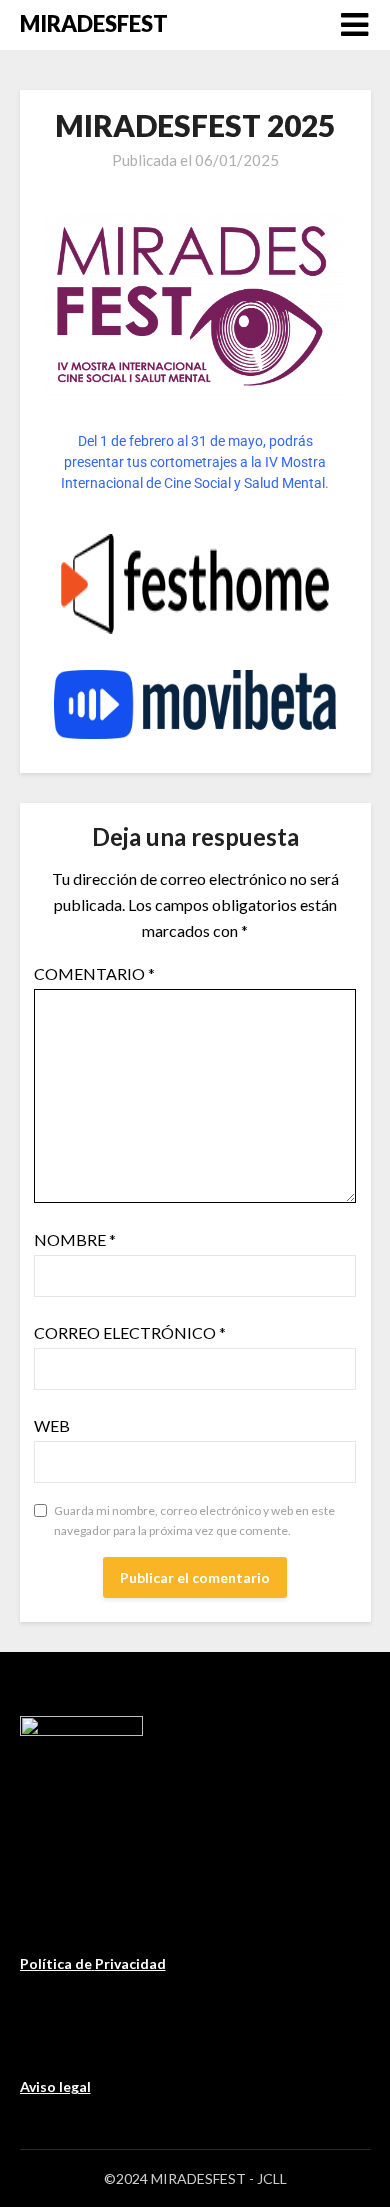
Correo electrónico (130, 1332)
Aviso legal (55, 2086)
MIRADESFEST (94, 23)
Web (52, 1425)
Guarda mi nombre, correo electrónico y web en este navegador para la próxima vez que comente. (194, 1520)
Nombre (75, 1239)
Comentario (94, 973)
